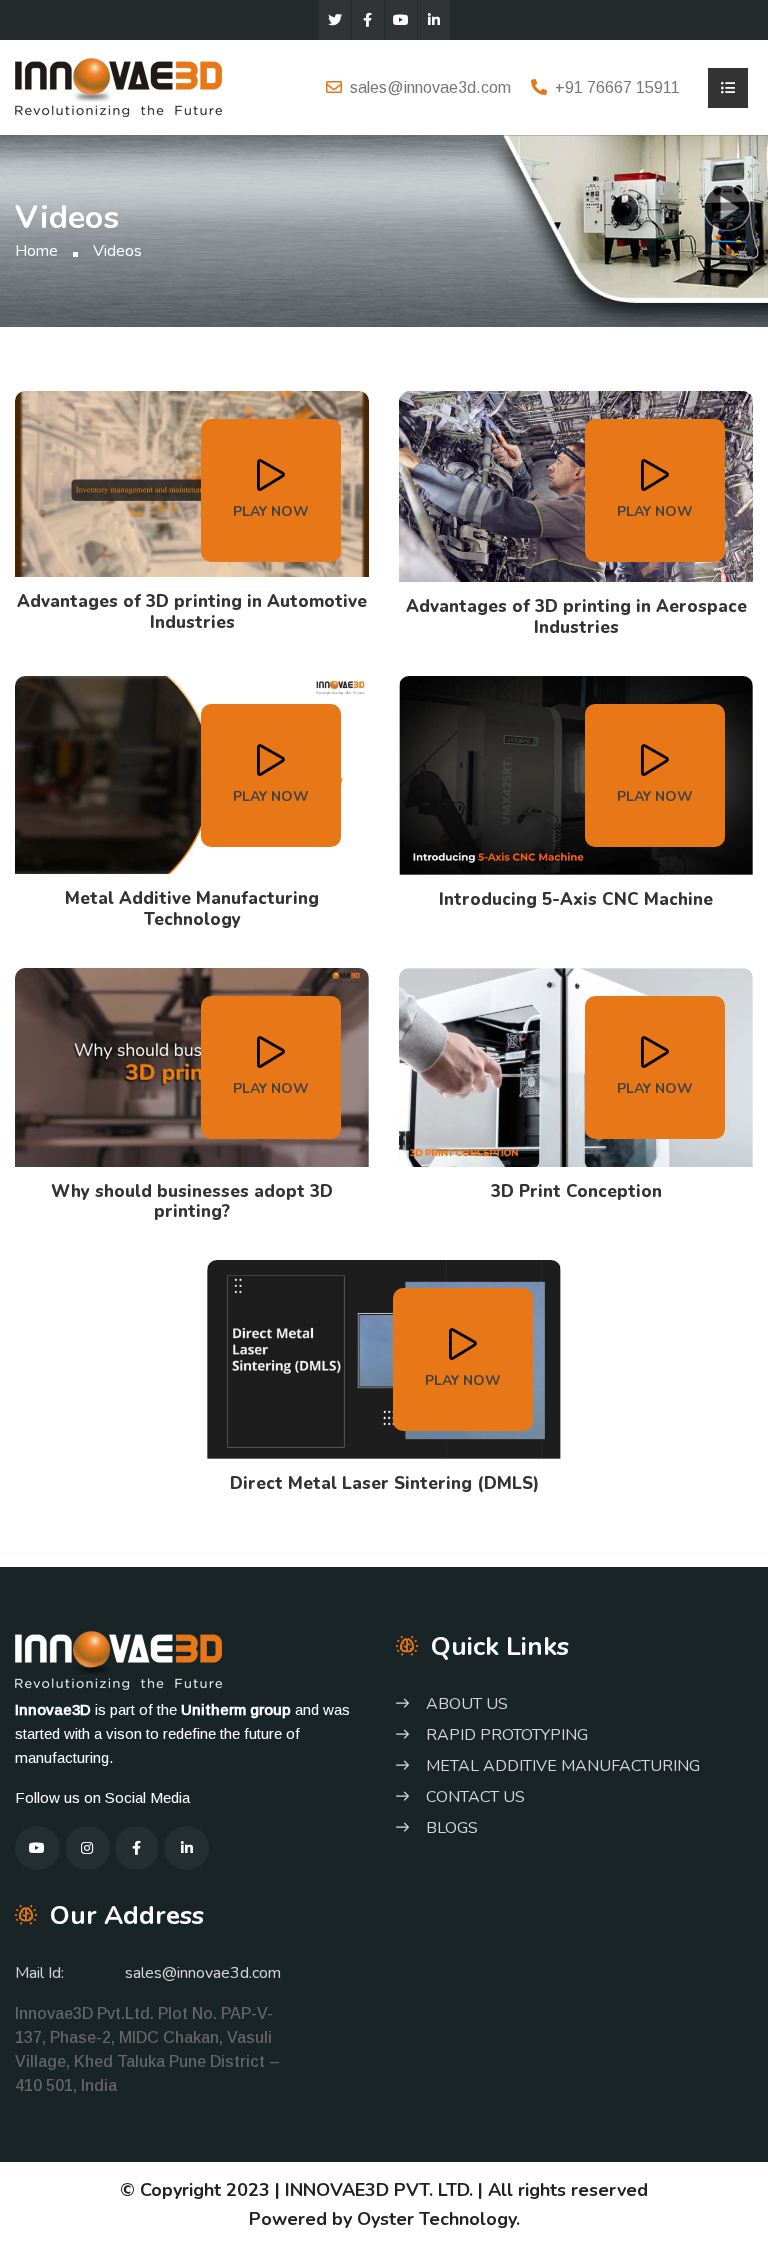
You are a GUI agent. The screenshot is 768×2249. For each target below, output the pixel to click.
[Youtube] (401, 20)
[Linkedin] (434, 20)
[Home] (118, 85)
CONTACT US (475, 1797)
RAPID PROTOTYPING (507, 1735)
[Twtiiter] (335, 20)
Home (36, 251)
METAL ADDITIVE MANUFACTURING (563, 1766)
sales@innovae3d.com (430, 87)
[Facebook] (368, 20)
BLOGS (452, 1828)
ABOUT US (467, 1704)
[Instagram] (87, 1848)
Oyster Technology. (438, 2219)
